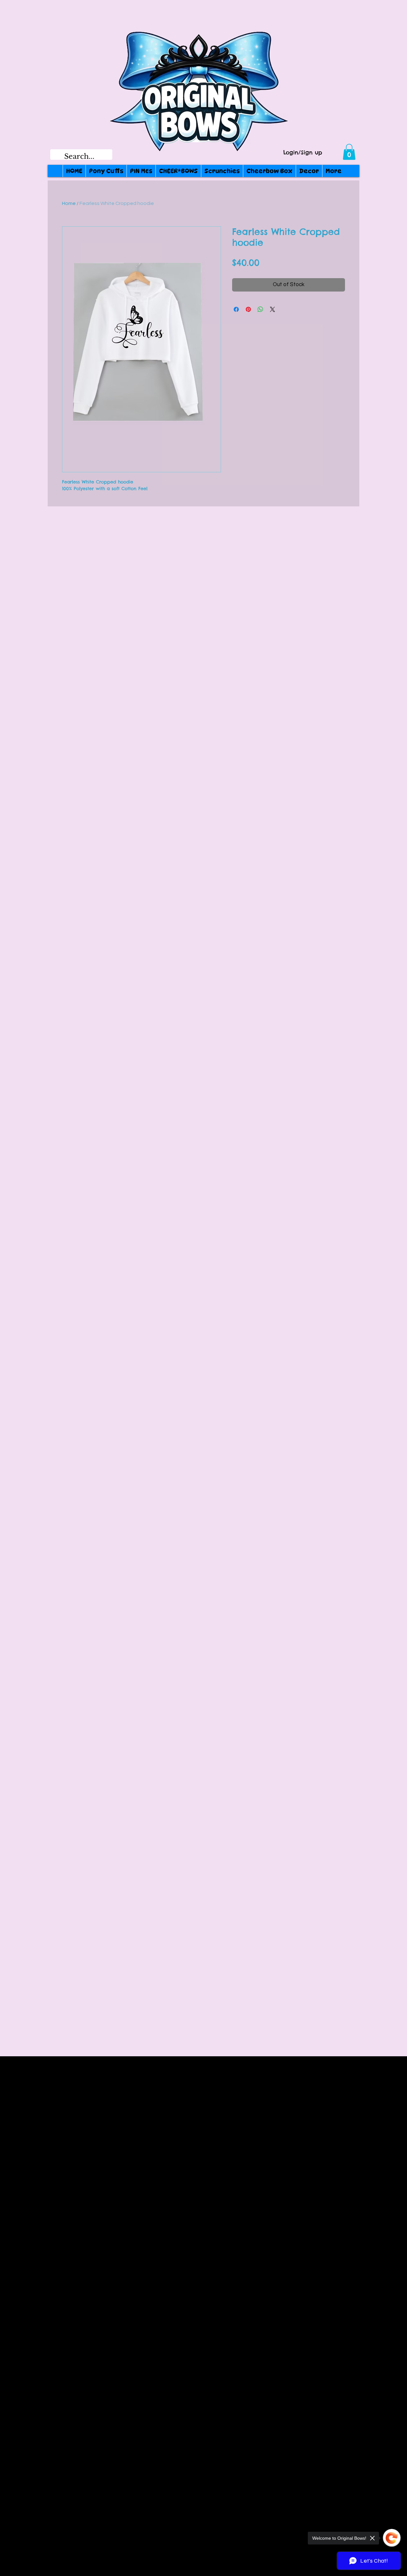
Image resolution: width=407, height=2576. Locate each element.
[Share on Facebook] (236, 309)
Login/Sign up (303, 153)
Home (69, 203)
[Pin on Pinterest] (248, 309)
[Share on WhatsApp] (260, 309)
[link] (349, 152)
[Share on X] (272, 309)
